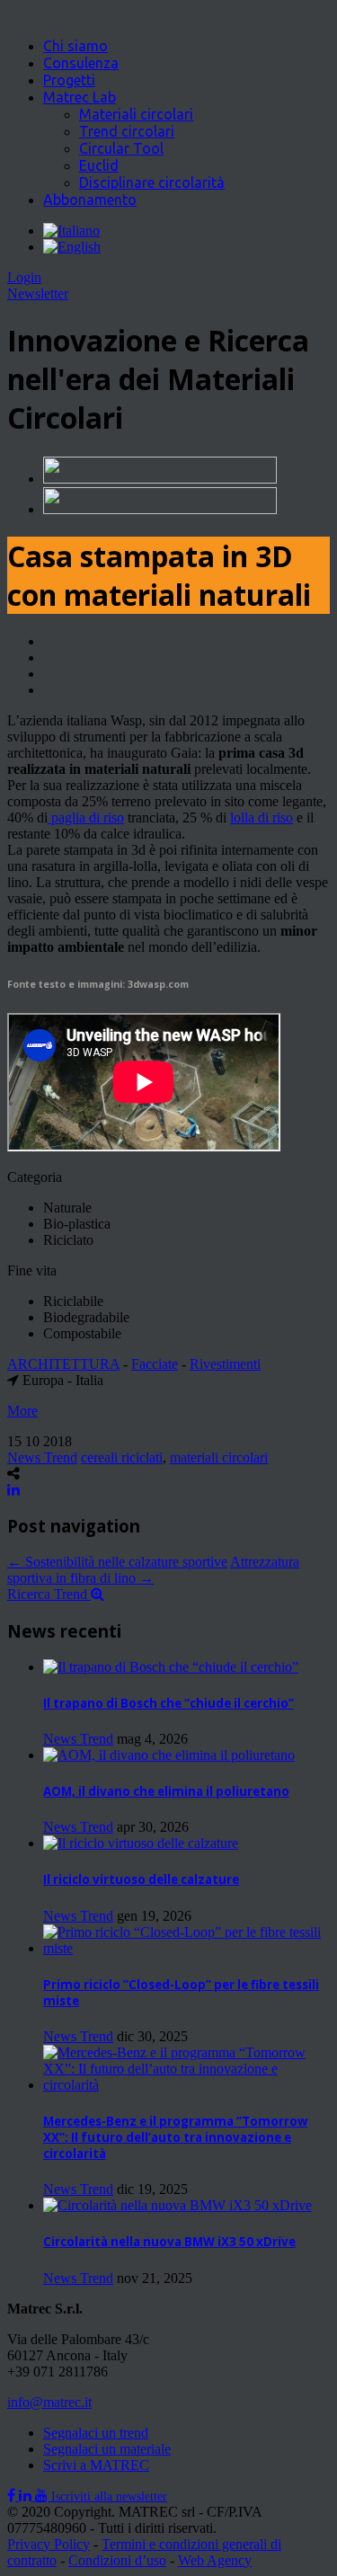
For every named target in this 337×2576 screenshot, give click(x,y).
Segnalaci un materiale (107, 2449)
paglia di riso (86, 817)
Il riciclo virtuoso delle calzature (141, 1879)
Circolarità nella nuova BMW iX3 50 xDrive (169, 2242)
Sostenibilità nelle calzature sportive (117, 1562)
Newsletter (38, 293)
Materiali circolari (136, 114)
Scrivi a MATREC (96, 2465)
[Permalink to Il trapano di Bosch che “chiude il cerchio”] (171, 1667)
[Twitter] (27, 2496)
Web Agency (215, 2560)
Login (24, 277)
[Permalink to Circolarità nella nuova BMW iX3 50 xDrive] (177, 2205)
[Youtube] (43, 2496)
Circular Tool (121, 148)
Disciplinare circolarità (152, 182)
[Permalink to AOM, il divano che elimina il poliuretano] (169, 1755)
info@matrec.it (49, 2402)
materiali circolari (219, 1457)
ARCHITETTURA (63, 1364)
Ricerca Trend (49, 1594)
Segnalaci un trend (96, 2433)
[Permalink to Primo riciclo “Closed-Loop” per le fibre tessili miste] (186, 1948)
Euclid (99, 165)
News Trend (42, 1457)
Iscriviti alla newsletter (109, 2496)
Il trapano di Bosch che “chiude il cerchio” (168, 1703)
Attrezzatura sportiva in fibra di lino (153, 1570)
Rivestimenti (225, 1364)
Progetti (69, 80)
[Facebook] (13, 2496)
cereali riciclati (122, 1457)
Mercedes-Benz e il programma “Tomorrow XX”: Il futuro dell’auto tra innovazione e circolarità (175, 2137)
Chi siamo (75, 46)
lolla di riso (262, 817)
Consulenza (81, 63)
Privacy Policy (49, 2544)
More (22, 1411)
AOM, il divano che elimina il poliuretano (166, 1791)
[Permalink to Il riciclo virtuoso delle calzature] (141, 1843)
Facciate (155, 1364)
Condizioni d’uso (117, 2560)
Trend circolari (127, 131)
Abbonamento (90, 200)
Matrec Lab (80, 97)
